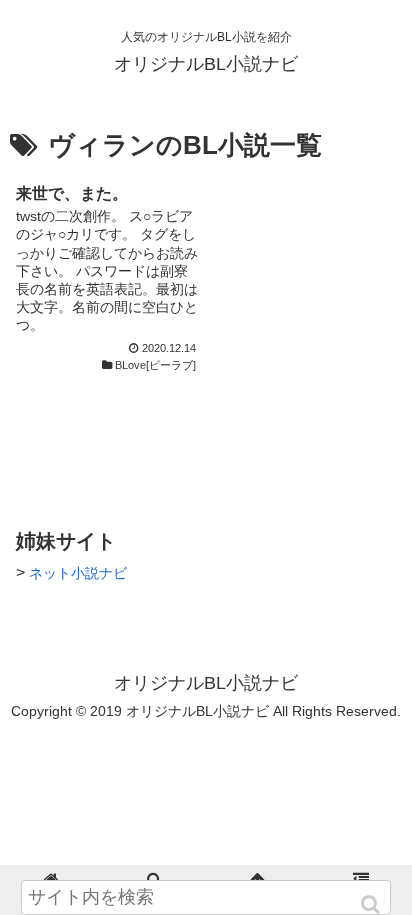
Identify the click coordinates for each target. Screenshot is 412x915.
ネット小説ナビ (78, 573)
